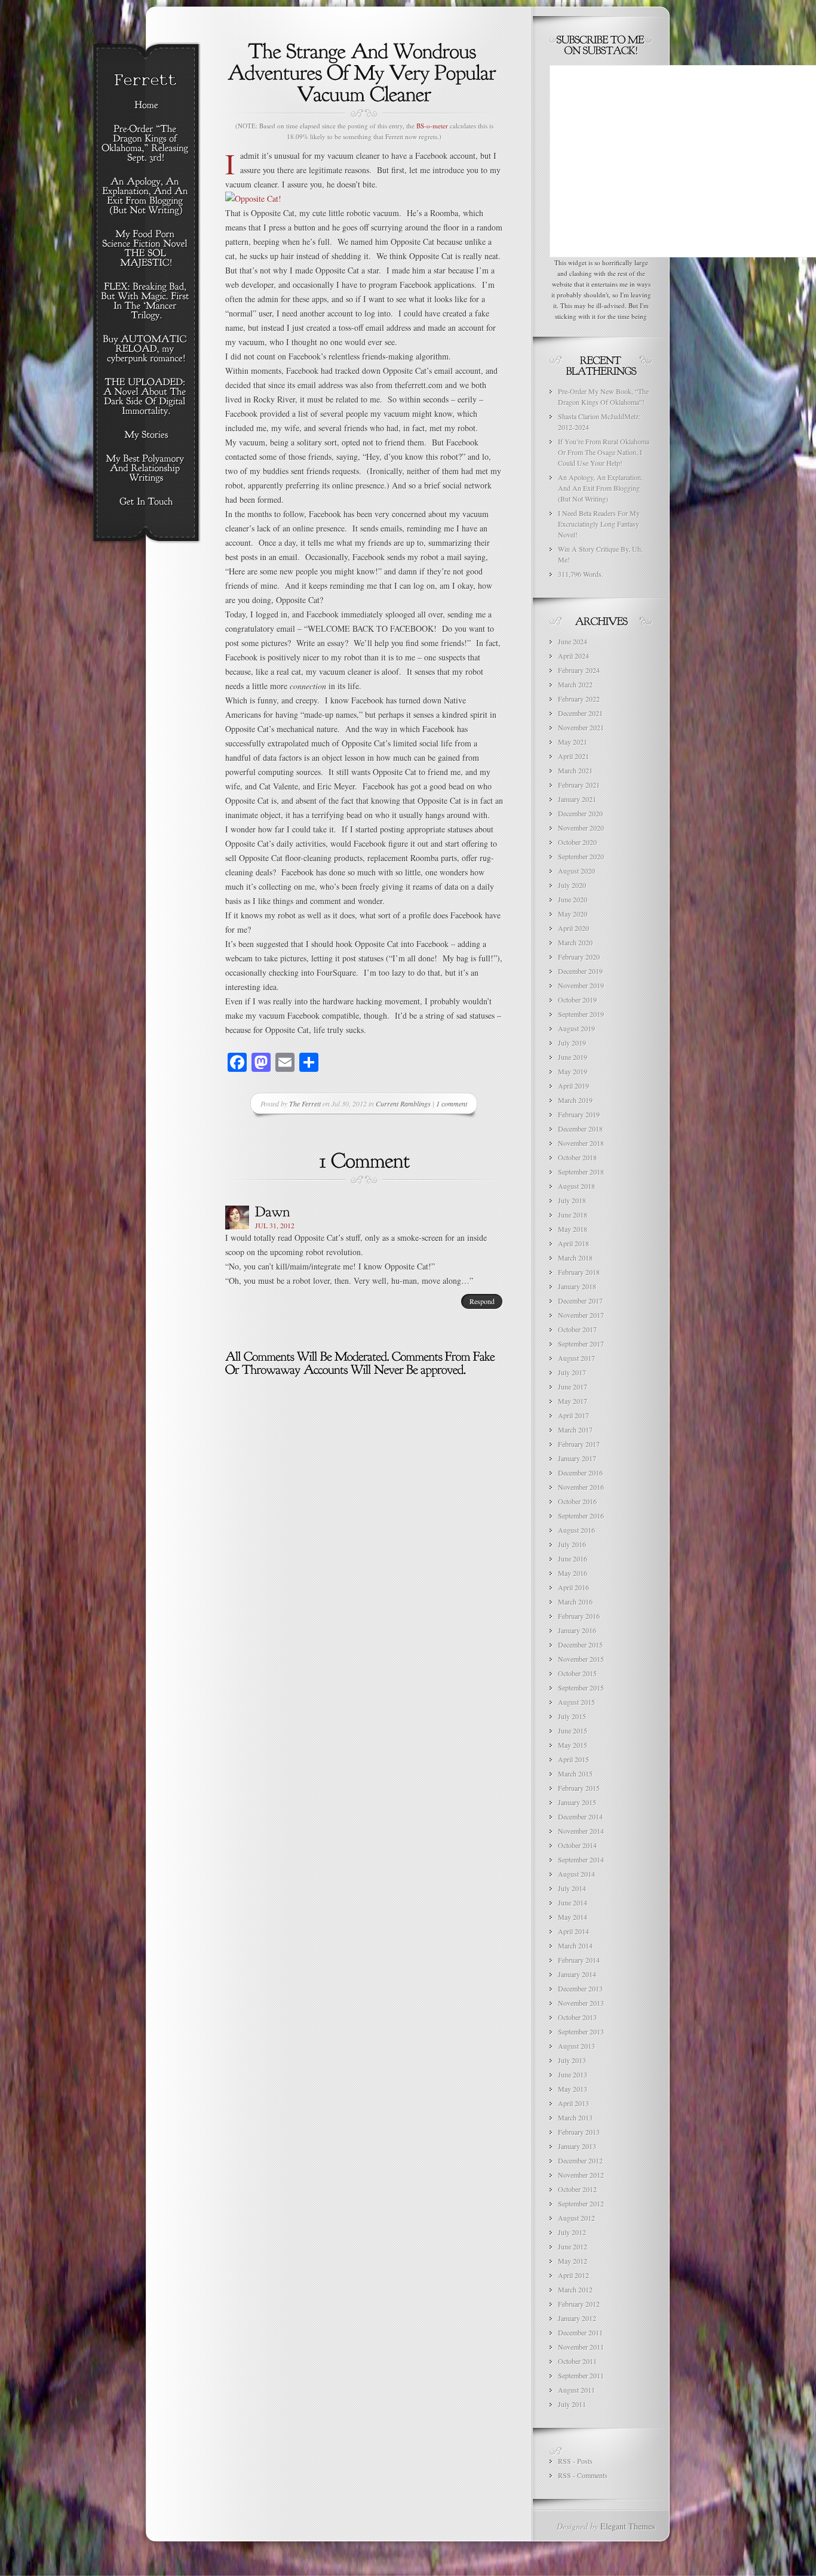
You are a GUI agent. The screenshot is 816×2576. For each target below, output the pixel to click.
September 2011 (581, 2375)
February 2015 (579, 1788)
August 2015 (576, 1702)
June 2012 (573, 2246)
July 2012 (572, 2232)
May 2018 (573, 1229)
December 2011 (580, 2332)
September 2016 (581, 1516)
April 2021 (573, 756)
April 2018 (573, 1243)
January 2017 (577, 1458)
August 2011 (576, 2390)
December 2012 (580, 2160)
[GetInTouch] (146, 502)
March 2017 (575, 1430)
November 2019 (581, 985)
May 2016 (573, 1573)
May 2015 (573, 1745)
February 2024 (579, 670)
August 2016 (576, 1530)
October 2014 (577, 1845)
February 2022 (579, 699)
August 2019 (576, 1028)
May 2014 (573, 1917)
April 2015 (573, 1759)
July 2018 (572, 1200)
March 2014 (575, 1945)
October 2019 (577, 1000)
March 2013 (575, 2117)
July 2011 (572, 2404)
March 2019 (575, 1100)
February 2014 (579, 1960)
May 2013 (573, 2089)
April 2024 (573, 656)
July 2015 (572, 1716)
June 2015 (573, 1730)
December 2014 (580, 1816)
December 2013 (580, 1988)
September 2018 (581, 1172)
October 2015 (577, 1673)
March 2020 (575, 942)
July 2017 (572, 1372)
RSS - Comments (583, 2475)
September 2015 (581, 1687)
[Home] (146, 106)
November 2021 (581, 727)
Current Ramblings (403, 1103)
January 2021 (577, 799)
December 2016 (580, 1473)
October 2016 (577, 1501)
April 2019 (573, 1086)
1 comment (452, 1103)
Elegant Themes (628, 2526)
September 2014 (581, 1859)
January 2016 (577, 1630)
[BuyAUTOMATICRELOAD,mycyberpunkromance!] (146, 349)
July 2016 (572, 1544)
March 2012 (575, 2289)
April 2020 (573, 928)
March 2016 (575, 1601)
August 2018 (576, 1186)
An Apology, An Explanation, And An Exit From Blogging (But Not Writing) (600, 488)
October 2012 (577, 2189)
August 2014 (576, 1874)
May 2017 (573, 1401)
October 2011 (577, 2361)
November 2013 (581, 2003)
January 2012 (577, 2318)
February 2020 (579, 957)
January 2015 (577, 1802)
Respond (482, 1301)
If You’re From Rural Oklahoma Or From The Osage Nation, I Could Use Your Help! (604, 452)
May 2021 (573, 742)
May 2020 (573, 914)
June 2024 (573, 641)
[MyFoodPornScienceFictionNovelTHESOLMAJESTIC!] (146, 249)
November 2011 (581, 2347)
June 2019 (573, 1057)
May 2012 (573, 2261)
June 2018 (573, 1215)
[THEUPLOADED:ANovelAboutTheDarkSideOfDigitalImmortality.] (146, 397)
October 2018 (577, 1157)
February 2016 (579, 1616)
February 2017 (579, 1444)
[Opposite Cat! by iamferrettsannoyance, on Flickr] (253, 199)
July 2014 (572, 1888)
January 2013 (577, 2146)
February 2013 (579, 2132)
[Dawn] (273, 1211)
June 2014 (573, 1902)
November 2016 (581, 1487)
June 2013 (573, 2074)
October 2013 (577, 2017)
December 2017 (580, 1301)
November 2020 (581, 828)
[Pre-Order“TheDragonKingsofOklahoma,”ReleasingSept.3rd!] (146, 144)
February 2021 (579, 785)
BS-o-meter (432, 126)
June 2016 (573, 1558)
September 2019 (581, 1014)
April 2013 (573, 2103)
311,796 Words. (581, 574)
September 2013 (581, 2031)
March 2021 (575, 770)
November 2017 (581, 1315)
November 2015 (581, 1659)
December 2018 (580, 1129)
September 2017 (581, 1344)
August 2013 (576, 2046)
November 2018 (581, 1143)
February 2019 (579, 1114)
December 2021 (580, 713)
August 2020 (576, 871)
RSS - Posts (575, 2461)
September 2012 (581, 2203)
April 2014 (573, 1931)
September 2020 (581, 856)
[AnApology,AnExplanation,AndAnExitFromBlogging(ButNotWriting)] (146, 196)
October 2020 (577, 842)
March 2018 (575, 1258)
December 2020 (580, 813)
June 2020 (573, 899)
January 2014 (577, 1974)
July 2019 (572, 1043)
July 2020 (572, 885)
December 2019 (580, 971)
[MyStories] (146, 435)
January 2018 (577, 1286)
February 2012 (579, 2304)
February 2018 (579, 1272)
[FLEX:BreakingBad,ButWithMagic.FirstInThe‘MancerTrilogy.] (146, 302)
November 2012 (581, 2175)
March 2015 (575, 1773)
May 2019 (573, 1071)
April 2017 (573, 1415)
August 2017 (576, 1358)
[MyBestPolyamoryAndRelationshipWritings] (146, 469)
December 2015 (580, 1644)
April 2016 (573, 1587)
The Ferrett (305, 1103)
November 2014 (581, 1831)
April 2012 (573, 2275)
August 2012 (576, 2218)
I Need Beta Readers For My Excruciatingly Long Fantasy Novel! (599, 524)
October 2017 (577, 1329)
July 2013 (572, 2060)
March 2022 (575, 684)
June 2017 (573, 1387)
